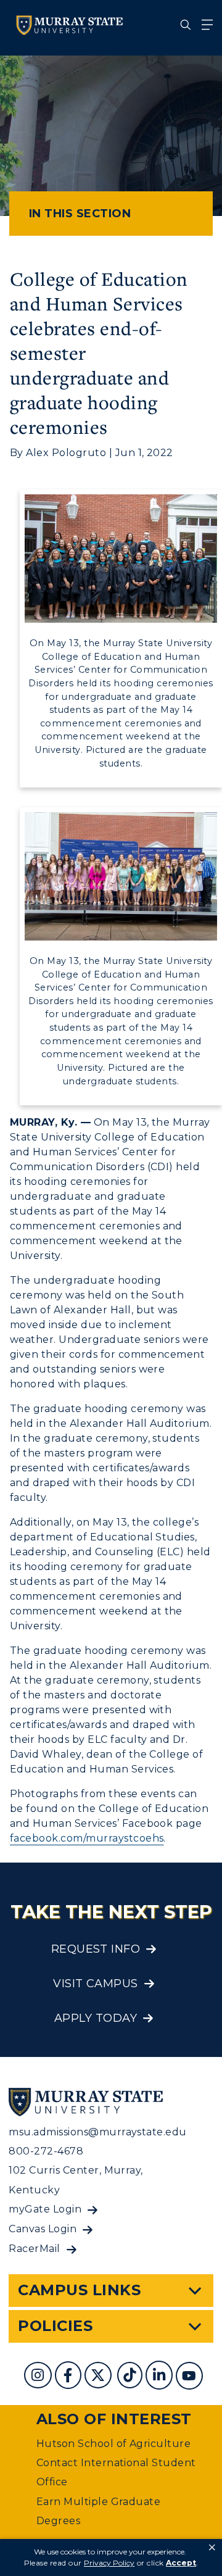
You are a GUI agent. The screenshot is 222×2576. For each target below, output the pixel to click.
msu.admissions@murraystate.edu (97, 2132)
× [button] (212, 2548)
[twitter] (99, 2377)
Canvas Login (43, 2229)
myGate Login (45, 2209)
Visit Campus (96, 1984)
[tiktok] (131, 2377)
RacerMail (34, 2249)
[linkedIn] (161, 2377)
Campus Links (79, 2290)
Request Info (96, 1949)
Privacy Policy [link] (109, 2563)
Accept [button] (181, 2563)
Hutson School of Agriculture (113, 2444)
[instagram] (39, 2377)
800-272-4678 (46, 2151)
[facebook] (70, 2377)
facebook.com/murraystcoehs (87, 1838)
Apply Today (96, 2018)
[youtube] (191, 2377)
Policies (55, 2326)
